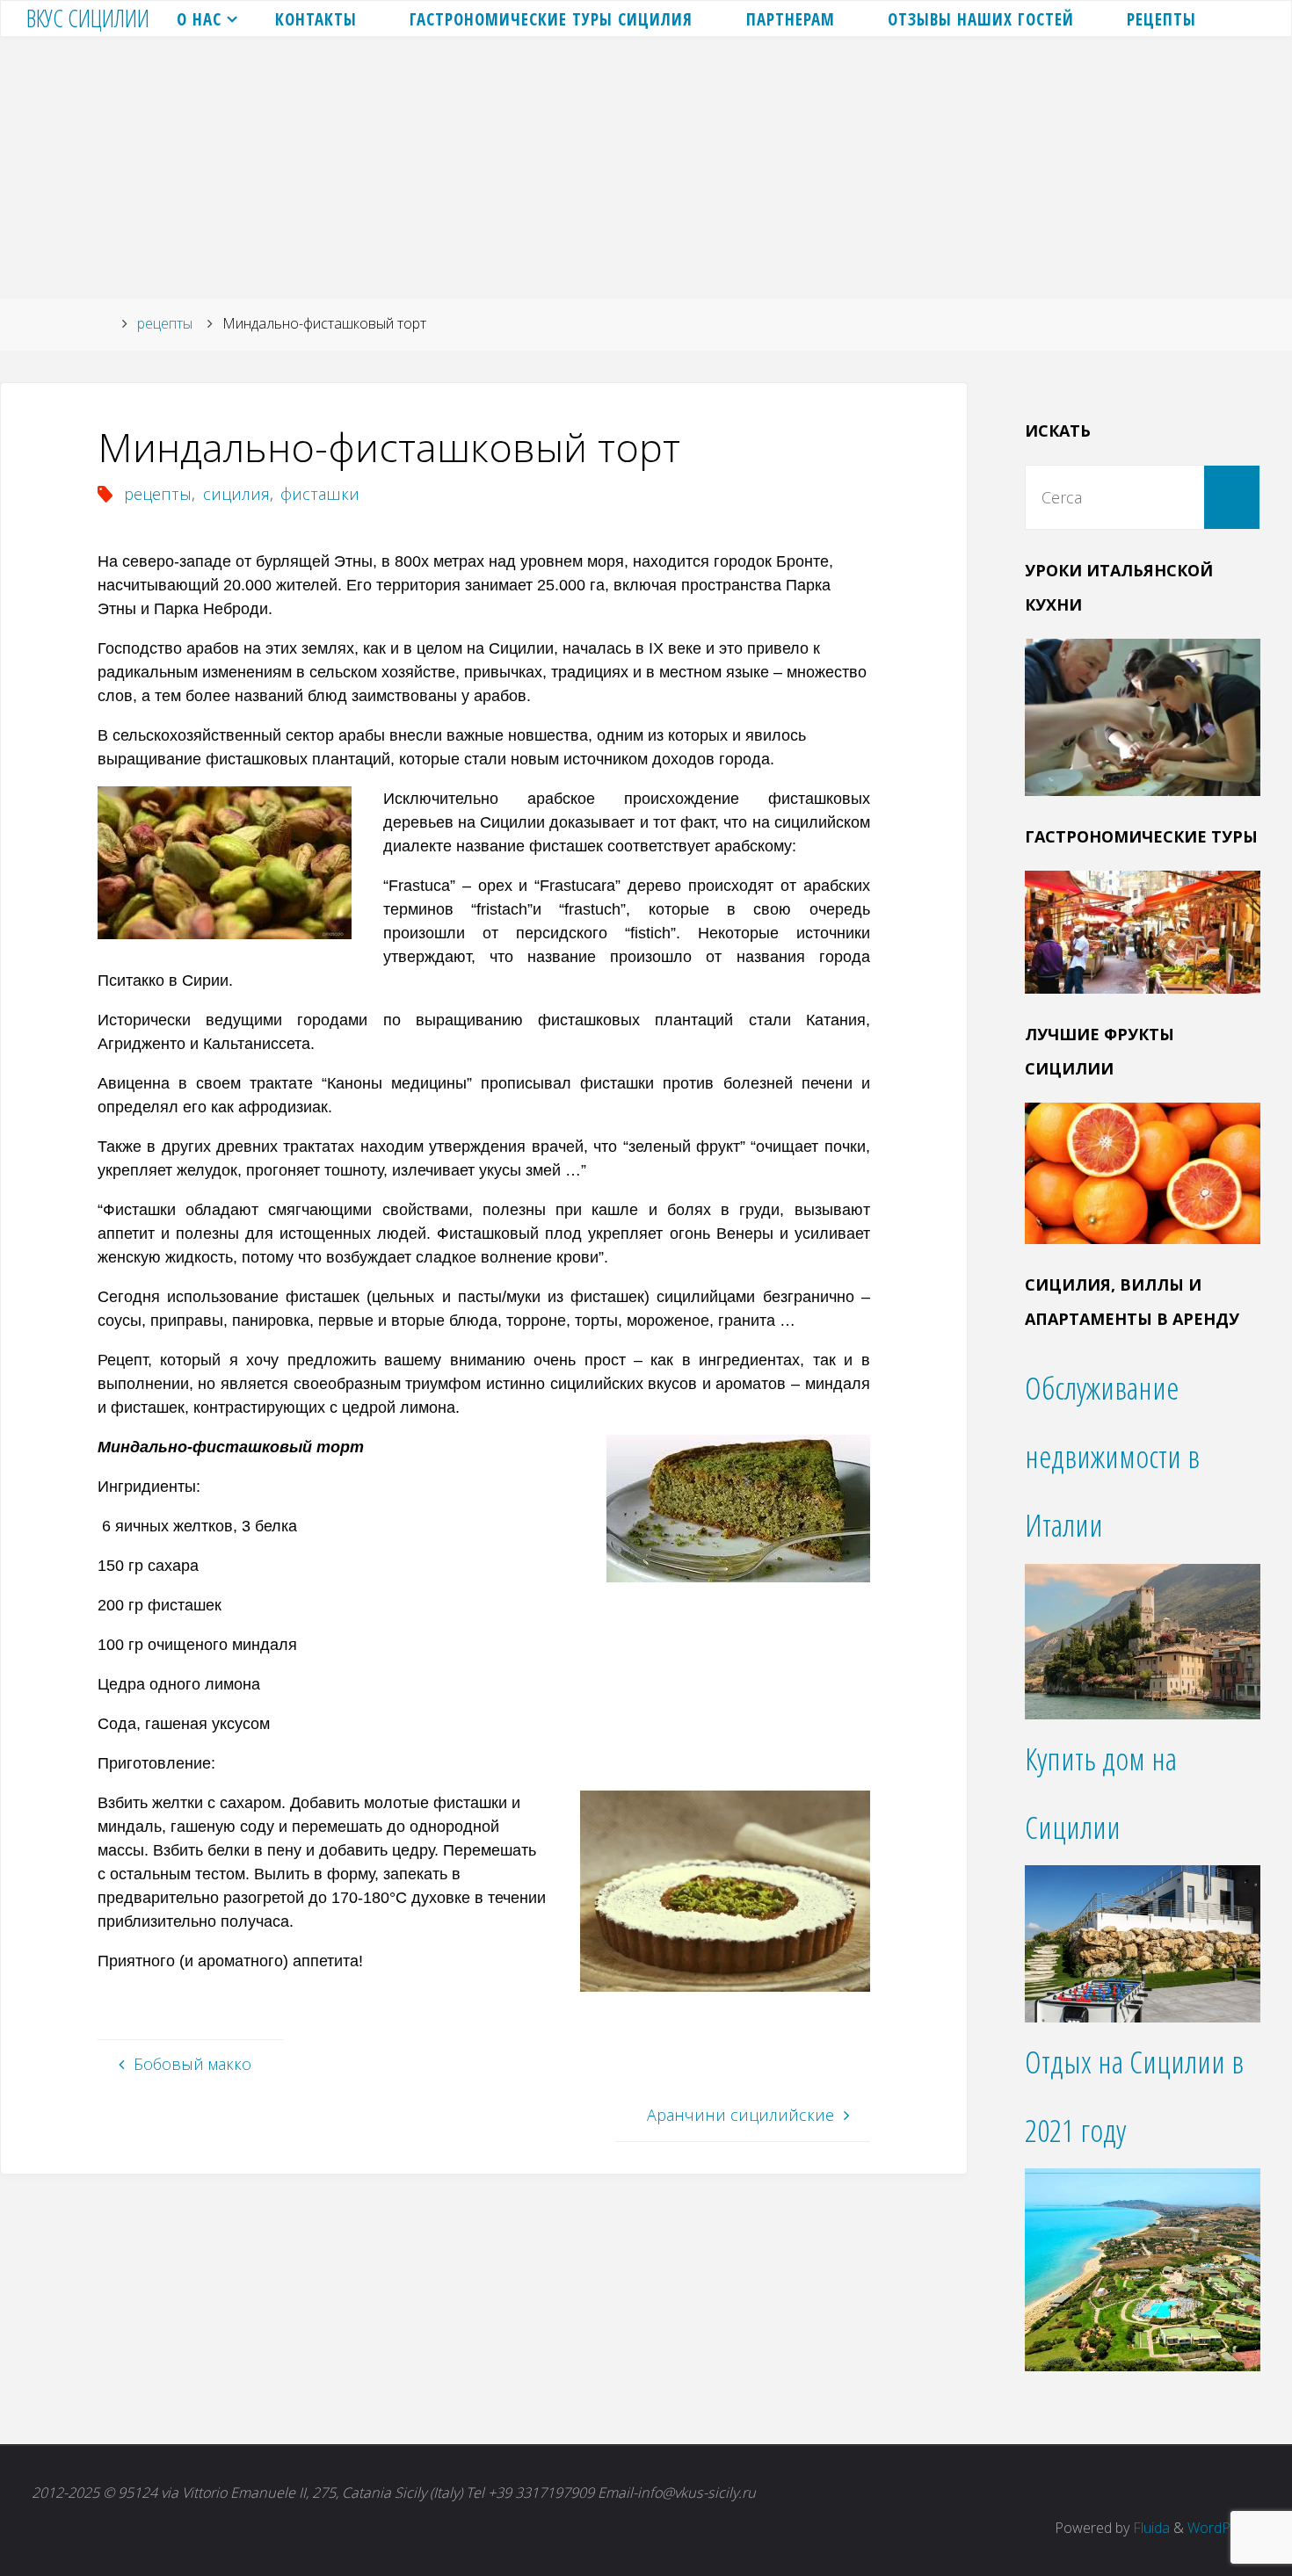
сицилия (236, 494)
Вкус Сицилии (88, 18)
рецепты (165, 323)
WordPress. (1224, 2528)
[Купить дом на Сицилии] (1143, 1942)
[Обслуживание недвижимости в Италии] (1143, 1639)
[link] (1245, 18)
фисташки (320, 494)
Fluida (1150, 2528)
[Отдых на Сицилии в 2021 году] (1143, 2268)
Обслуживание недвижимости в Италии (1112, 1456)
